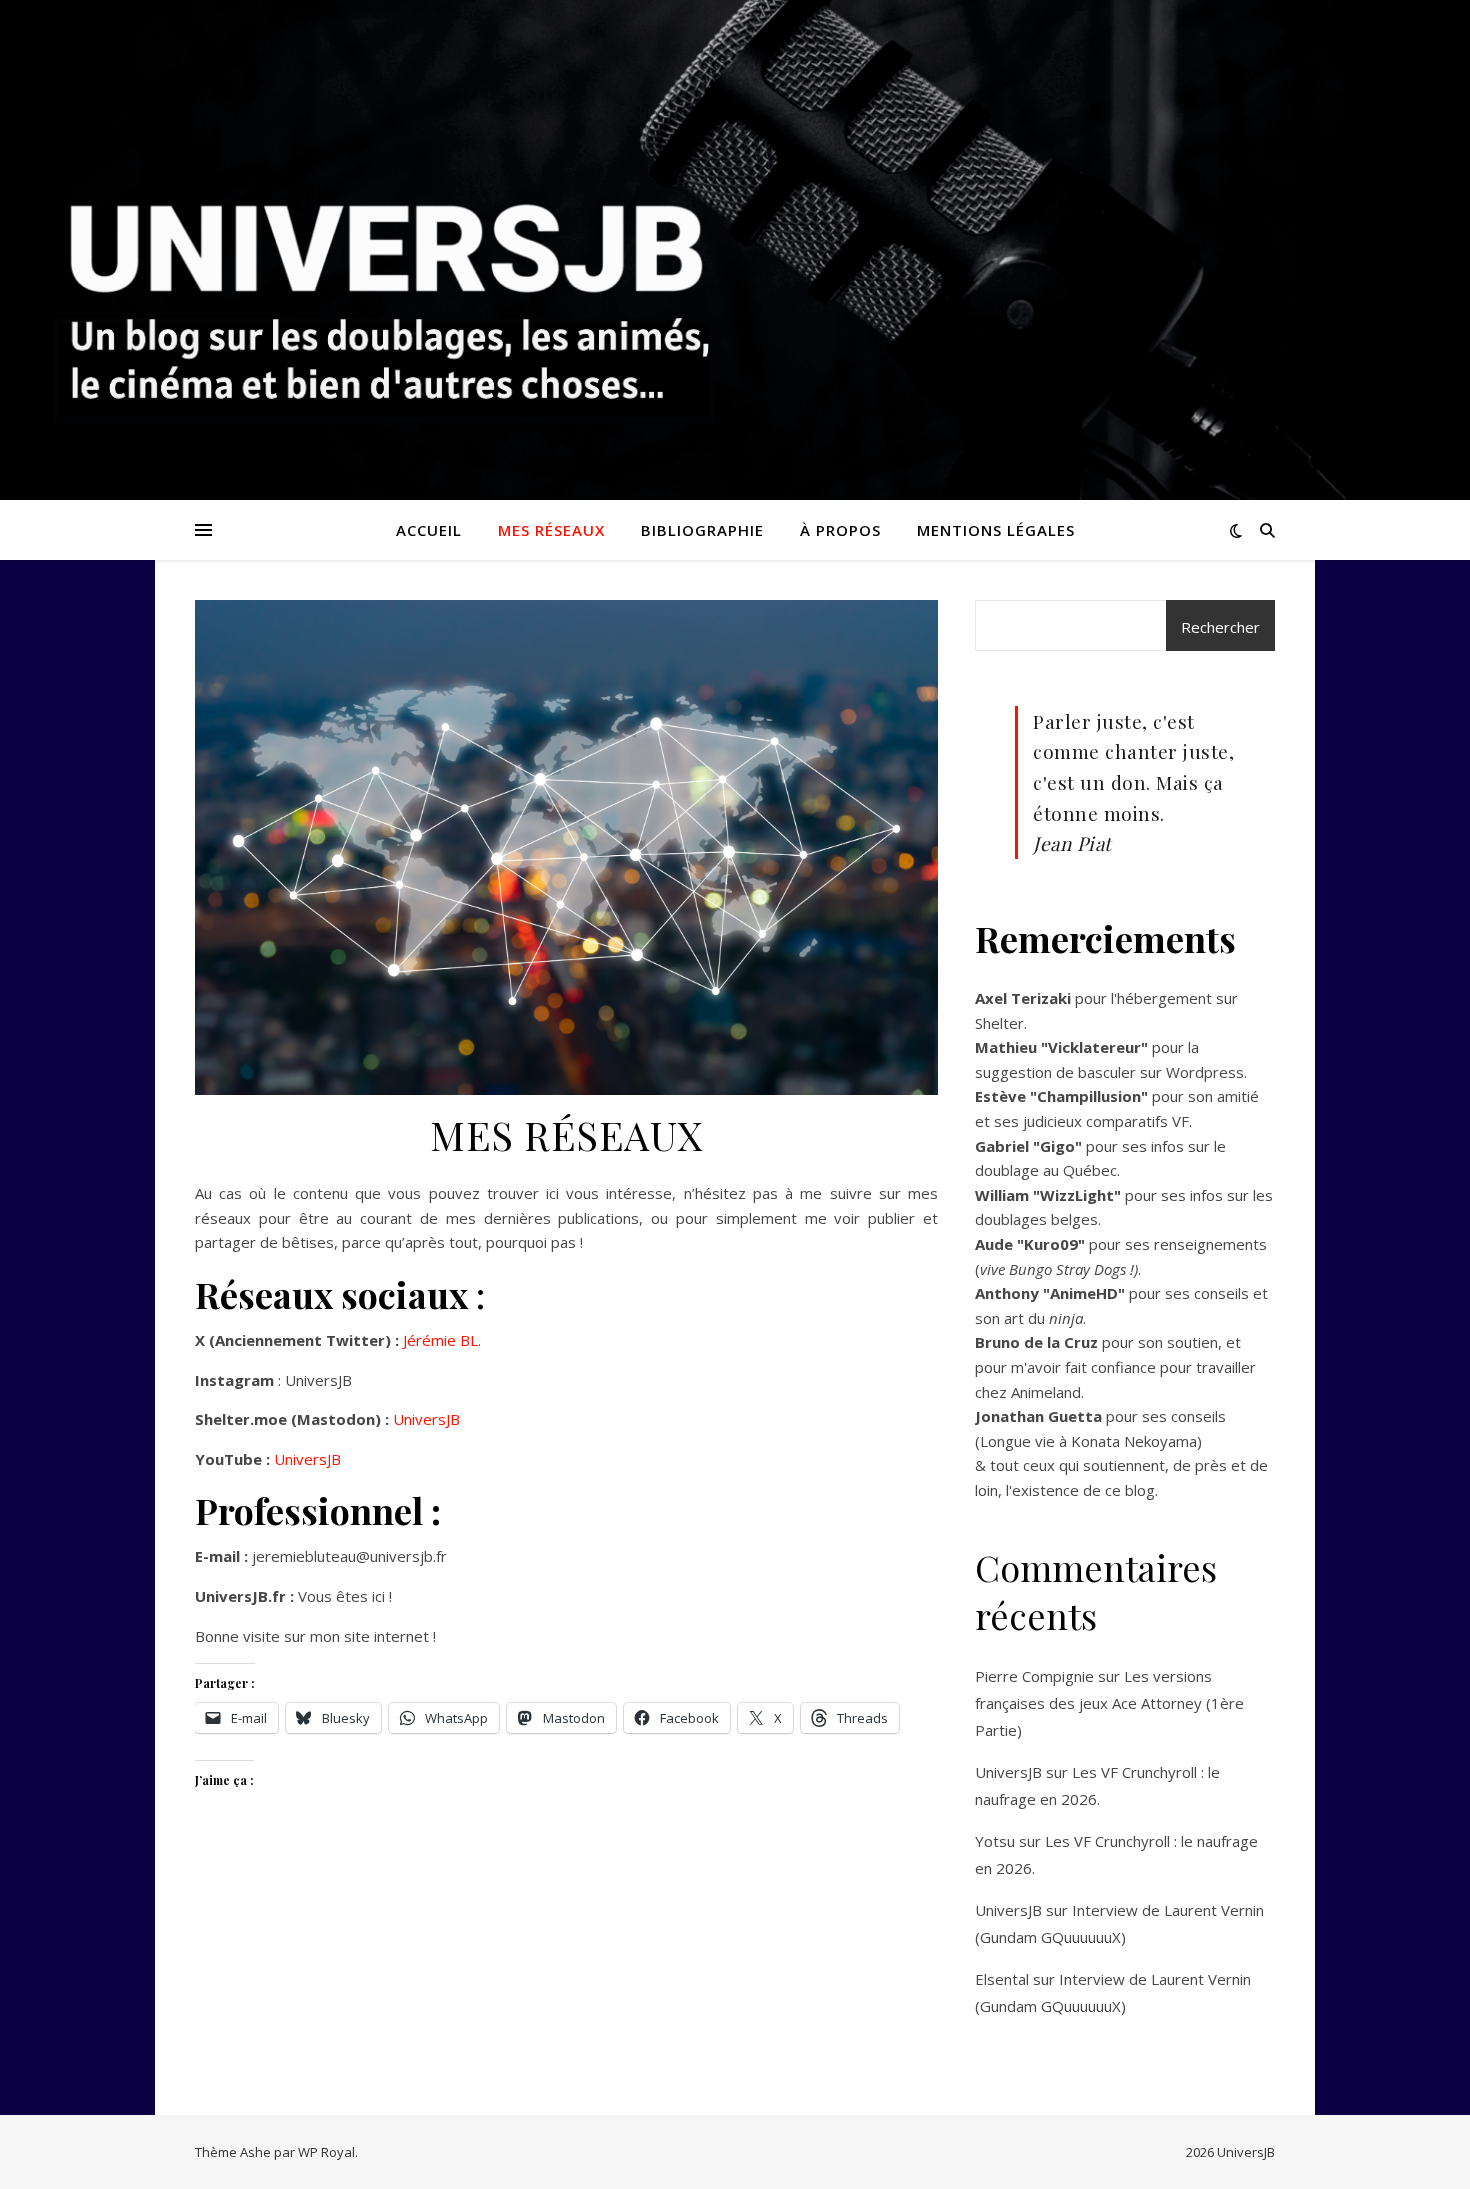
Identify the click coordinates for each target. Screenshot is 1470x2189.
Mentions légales (996, 530)
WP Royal (326, 2152)
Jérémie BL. (442, 1340)
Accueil (429, 530)
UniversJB (426, 1419)
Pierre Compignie (1034, 1676)
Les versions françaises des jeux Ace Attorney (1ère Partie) (1109, 1703)
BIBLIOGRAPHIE (702, 530)
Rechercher (1220, 627)
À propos (840, 530)
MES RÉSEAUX (551, 530)
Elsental (1002, 1979)
